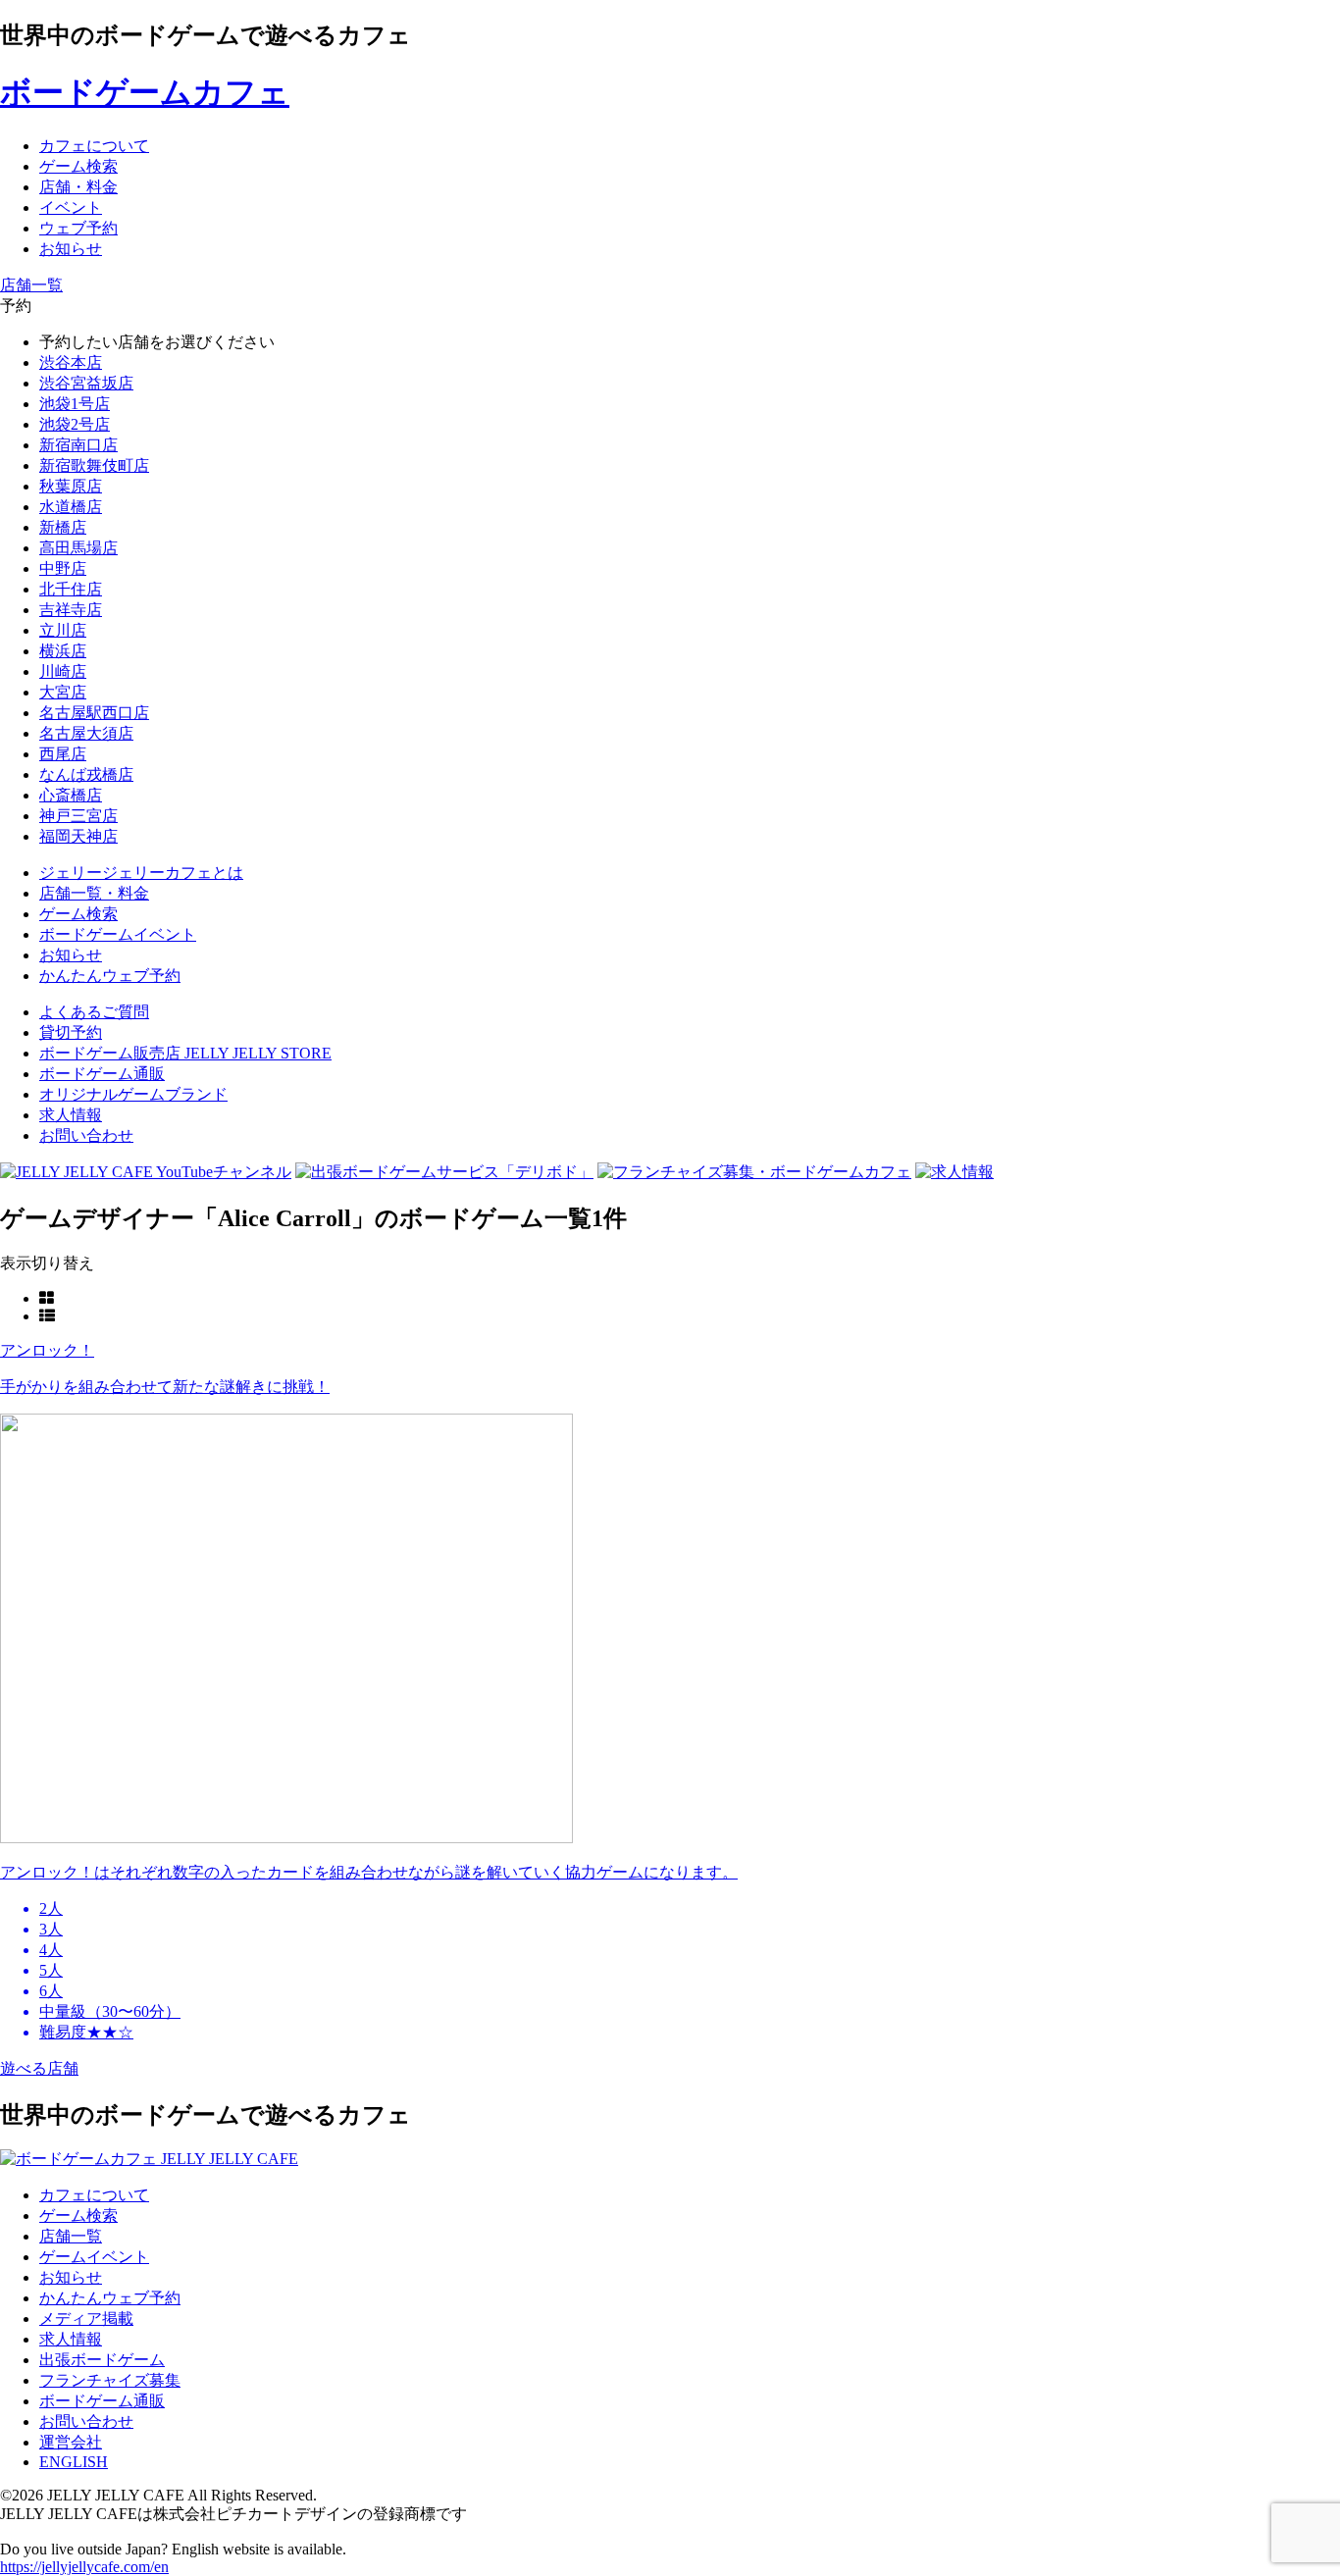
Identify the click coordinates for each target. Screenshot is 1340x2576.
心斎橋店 (71, 795)
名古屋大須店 (86, 733)
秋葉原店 (71, 486)
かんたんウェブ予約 (110, 2298)
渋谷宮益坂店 (86, 383)
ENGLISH (74, 2462)
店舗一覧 (71, 2236)
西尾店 (63, 754)
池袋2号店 (75, 424)
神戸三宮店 (78, 816)
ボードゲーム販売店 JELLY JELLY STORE (185, 1053)
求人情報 (71, 1115)
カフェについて (94, 2195)
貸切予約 (71, 1032)
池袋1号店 (75, 404)
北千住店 (71, 589)
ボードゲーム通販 (102, 1074)
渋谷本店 (71, 362)
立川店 (63, 630)
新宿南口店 (78, 445)
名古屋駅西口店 (94, 713)
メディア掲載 (86, 2318)
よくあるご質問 (94, 1012)
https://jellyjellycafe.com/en (84, 2567)
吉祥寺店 (71, 610)
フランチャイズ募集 (110, 2380)
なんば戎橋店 (86, 774)
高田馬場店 (78, 548)
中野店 (63, 568)
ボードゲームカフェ (145, 92)
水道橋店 (71, 507)
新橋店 (63, 527)
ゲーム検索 (78, 2215)
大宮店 (63, 692)
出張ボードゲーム (102, 2360)
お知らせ (71, 2277)
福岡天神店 (78, 836)
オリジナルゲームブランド (133, 1094)
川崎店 (63, 671)
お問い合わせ (86, 1135)
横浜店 (63, 651)
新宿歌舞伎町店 (94, 465)
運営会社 (71, 2442)
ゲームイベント (94, 2257)
